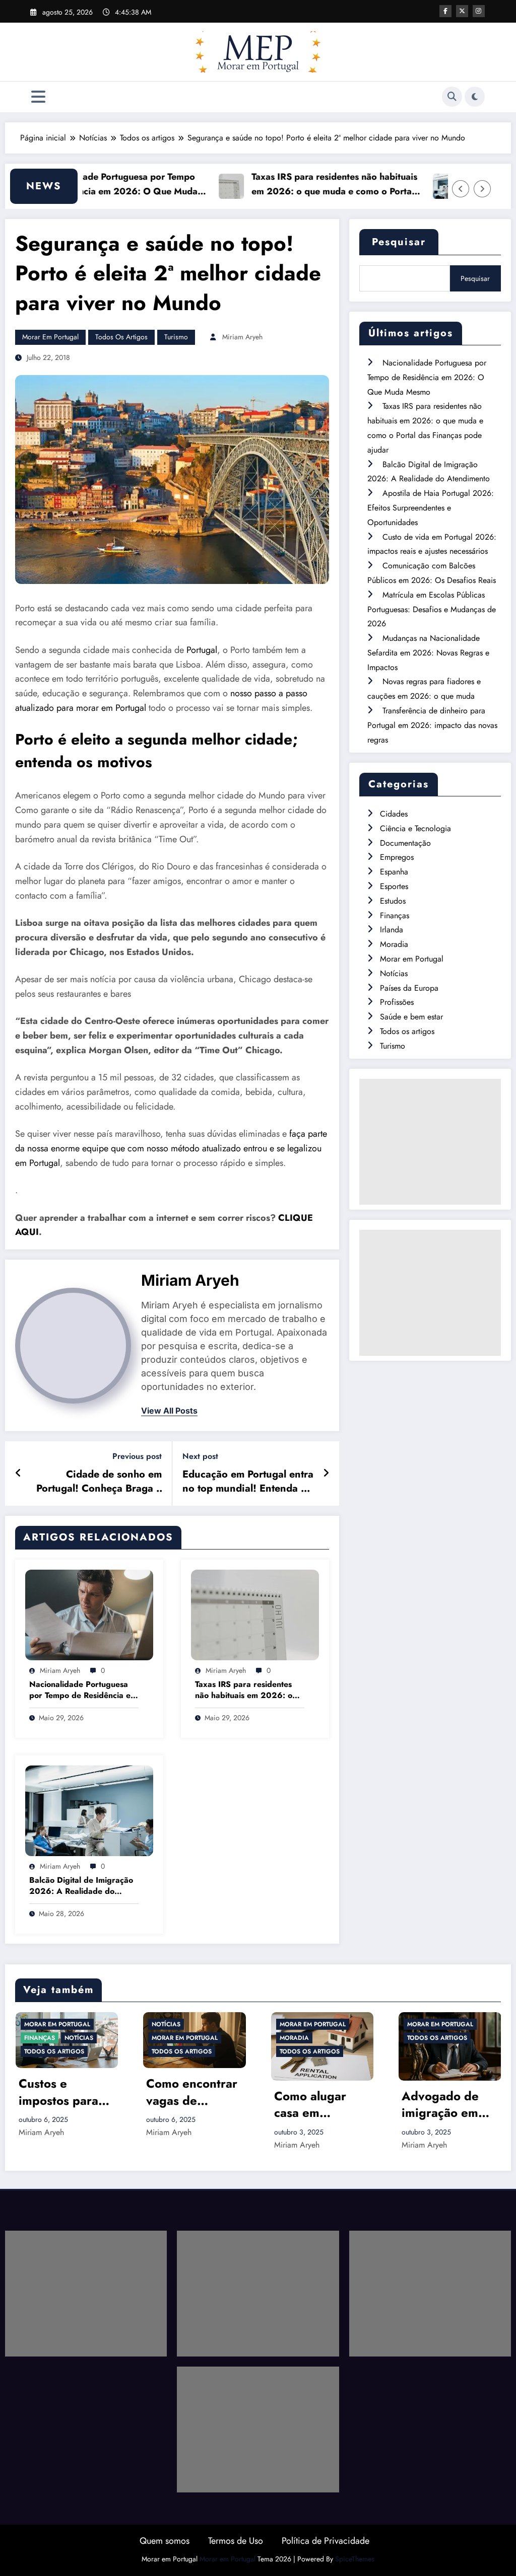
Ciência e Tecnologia (415, 828)
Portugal (202, 650)
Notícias (394, 973)
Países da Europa (409, 988)
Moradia (394, 944)
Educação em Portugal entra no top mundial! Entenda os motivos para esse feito (248, 1482)
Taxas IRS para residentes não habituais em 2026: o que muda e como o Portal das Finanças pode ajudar (287, 185)
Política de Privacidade (326, 2541)
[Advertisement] (430, 1142)
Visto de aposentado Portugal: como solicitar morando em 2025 (444, 2105)
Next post (200, 1456)
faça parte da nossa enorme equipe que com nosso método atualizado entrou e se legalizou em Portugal (171, 1148)
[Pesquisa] (452, 97)
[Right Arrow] (482, 189)
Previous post (137, 1456)
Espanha (394, 872)
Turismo (176, 337)
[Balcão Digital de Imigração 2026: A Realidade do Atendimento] (89, 1810)
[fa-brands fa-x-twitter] (462, 11)
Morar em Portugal (50, 337)
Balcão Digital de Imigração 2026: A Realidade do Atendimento (81, 1886)
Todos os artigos (121, 337)
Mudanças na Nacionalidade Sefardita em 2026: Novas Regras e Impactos (428, 653)
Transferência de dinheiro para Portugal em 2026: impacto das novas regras (432, 725)
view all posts (169, 1411)
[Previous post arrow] (18, 1474)
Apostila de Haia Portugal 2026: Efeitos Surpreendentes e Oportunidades (431, 508)
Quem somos (165, 2541)
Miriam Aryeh (242, 337)
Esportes (394, 886)
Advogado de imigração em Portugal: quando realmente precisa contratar (322, 2105)
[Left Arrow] (461, 189)
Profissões (397, 1002)
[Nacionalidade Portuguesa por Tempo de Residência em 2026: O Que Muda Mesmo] (89, 1614)
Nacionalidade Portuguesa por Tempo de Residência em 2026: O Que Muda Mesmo (83, 1690)
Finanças (395, 915)
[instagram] (479, 11)
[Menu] (38, 97)
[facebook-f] (445, 11)
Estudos (393, 901)
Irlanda (392, 930)
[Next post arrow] (326, 1474)
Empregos (397, 857)
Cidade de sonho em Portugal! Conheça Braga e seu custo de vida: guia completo (99, 1482)
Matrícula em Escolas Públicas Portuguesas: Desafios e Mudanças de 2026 (432, 609)
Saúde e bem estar (411, 1017)
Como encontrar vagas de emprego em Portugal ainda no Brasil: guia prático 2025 (64, 2092)
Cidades (394, 814)
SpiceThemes (355, 2559)
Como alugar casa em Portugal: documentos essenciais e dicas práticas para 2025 (185, 2105)
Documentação (405, 843)
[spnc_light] (475, 97)
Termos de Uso (236, 2541)
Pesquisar (399, 242)
